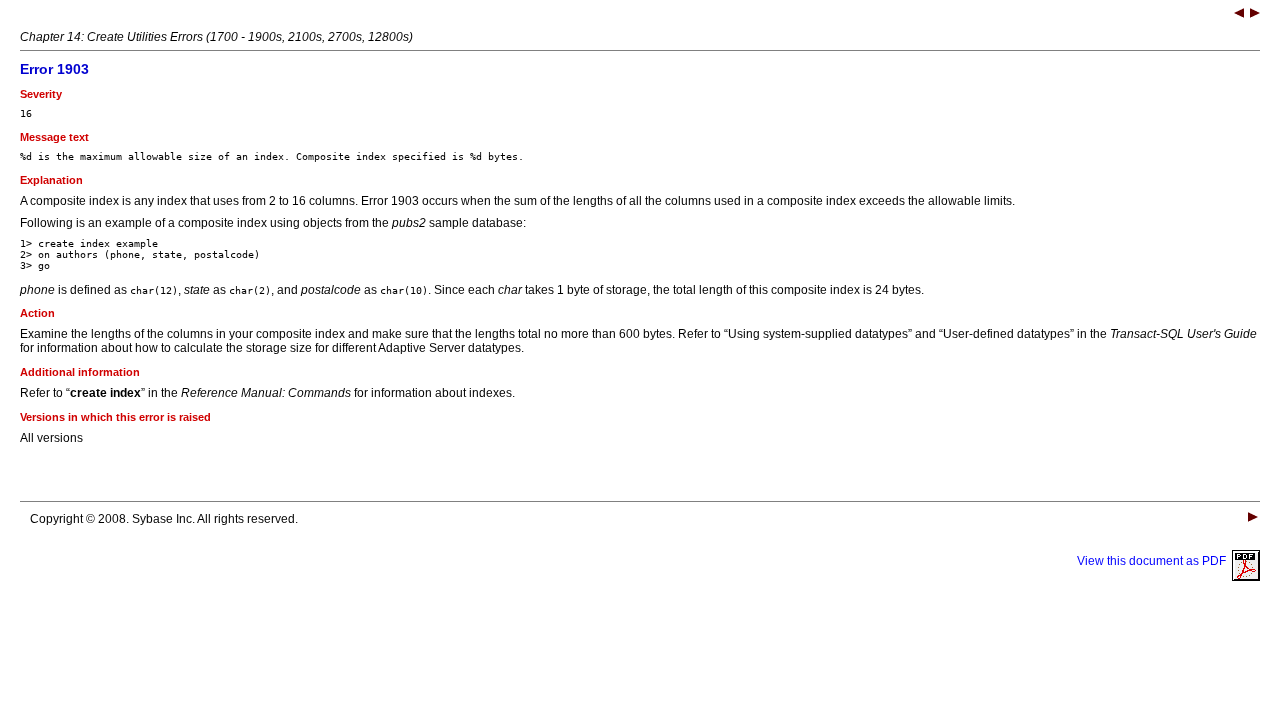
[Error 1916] (1255, 15)
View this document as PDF (1154, 561)
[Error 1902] (1239, 15)
